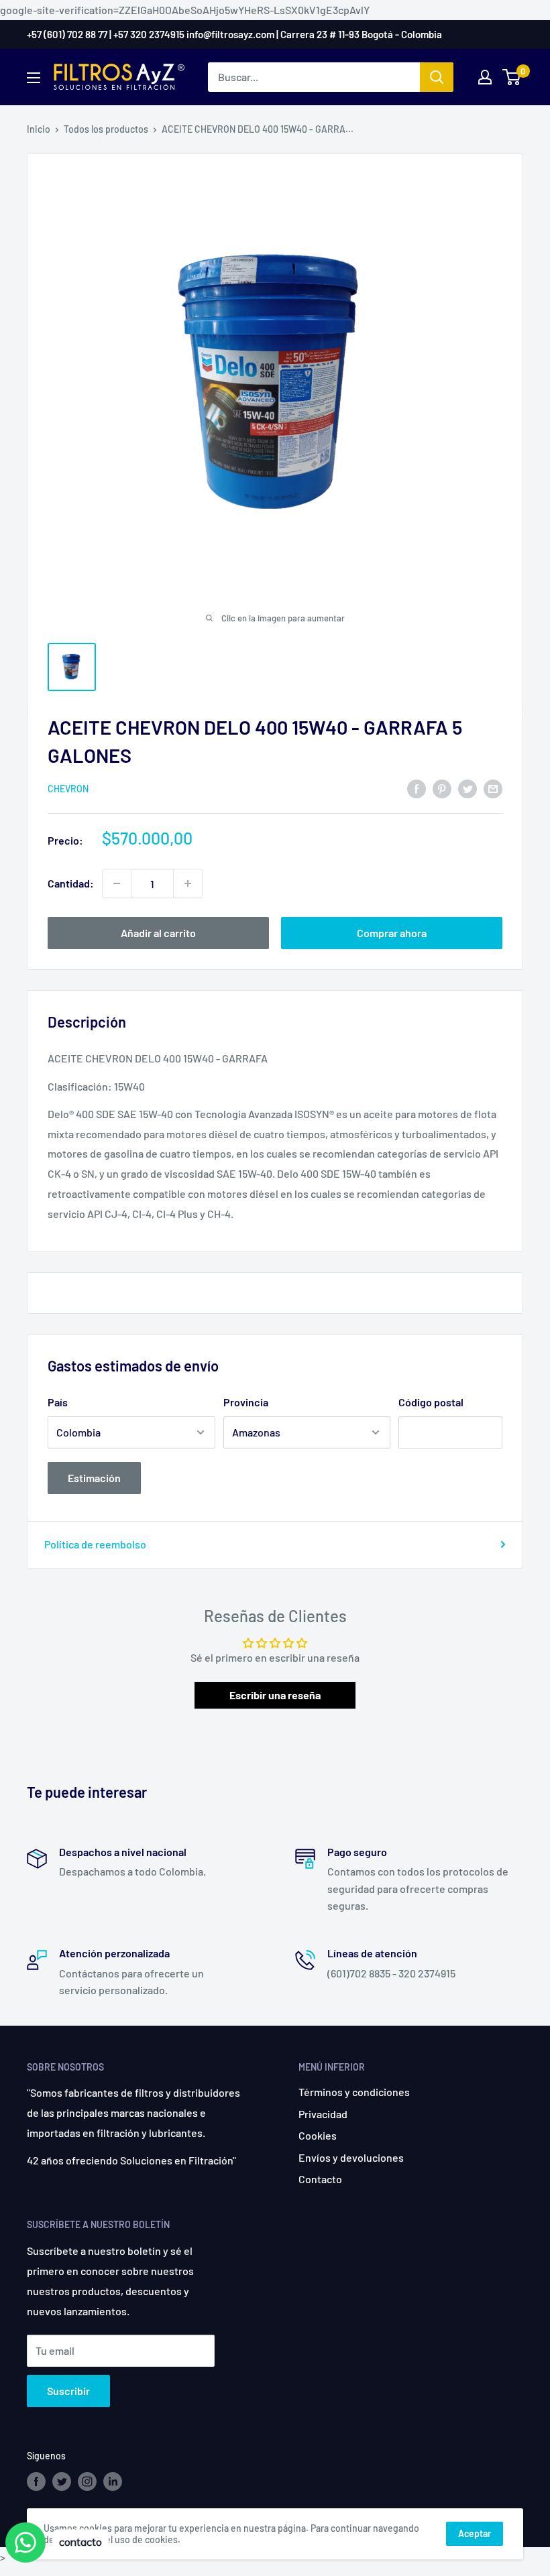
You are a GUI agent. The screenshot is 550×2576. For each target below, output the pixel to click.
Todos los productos (106, 129)
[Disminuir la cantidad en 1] (117, 883)
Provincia (246, 1402)
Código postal (431, 1402)
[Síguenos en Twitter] (62, 2481)
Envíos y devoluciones (351, 2157)
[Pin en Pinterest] (442, 788)
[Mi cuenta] (485, 77)
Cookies (318, 2135)
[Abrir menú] (34, 78)
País (58, 1402)
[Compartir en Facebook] (417, 788)
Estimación (94, 1478)
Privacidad (323, 2114)
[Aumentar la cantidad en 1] (188, 883)
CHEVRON (68, 789)
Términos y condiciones (354, 2092)
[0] (512, 77)
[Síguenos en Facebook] (36, 2481)
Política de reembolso (95, 1544)
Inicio (39, 129)
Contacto (320, 2179)
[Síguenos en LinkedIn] (113, 2481)
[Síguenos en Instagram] (87, 2481)
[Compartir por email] (493, 788)
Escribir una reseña (275, 1695)
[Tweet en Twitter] (467, 788)
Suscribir (68, 2391)
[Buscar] (437, 77)
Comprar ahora (392, 933)
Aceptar (475, 2533)
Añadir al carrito (158, 933)
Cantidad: (71, 883)
